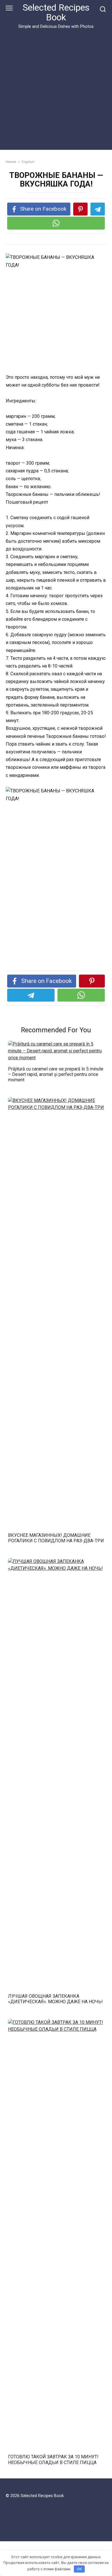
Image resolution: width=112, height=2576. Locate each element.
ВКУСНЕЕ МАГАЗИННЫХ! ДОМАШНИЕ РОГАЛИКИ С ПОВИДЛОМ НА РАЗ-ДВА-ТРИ (56, 1538)
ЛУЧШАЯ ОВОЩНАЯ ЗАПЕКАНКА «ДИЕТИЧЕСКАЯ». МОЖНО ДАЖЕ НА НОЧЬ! (55, 1999)
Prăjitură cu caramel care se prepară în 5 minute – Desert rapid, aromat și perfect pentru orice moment (56, 1074)
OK (79, 2569)
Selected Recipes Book (56, 12)
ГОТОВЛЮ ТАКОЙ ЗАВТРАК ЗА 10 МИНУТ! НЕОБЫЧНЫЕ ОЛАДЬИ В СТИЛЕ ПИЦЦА (53, 2459)
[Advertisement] (56, 88)
